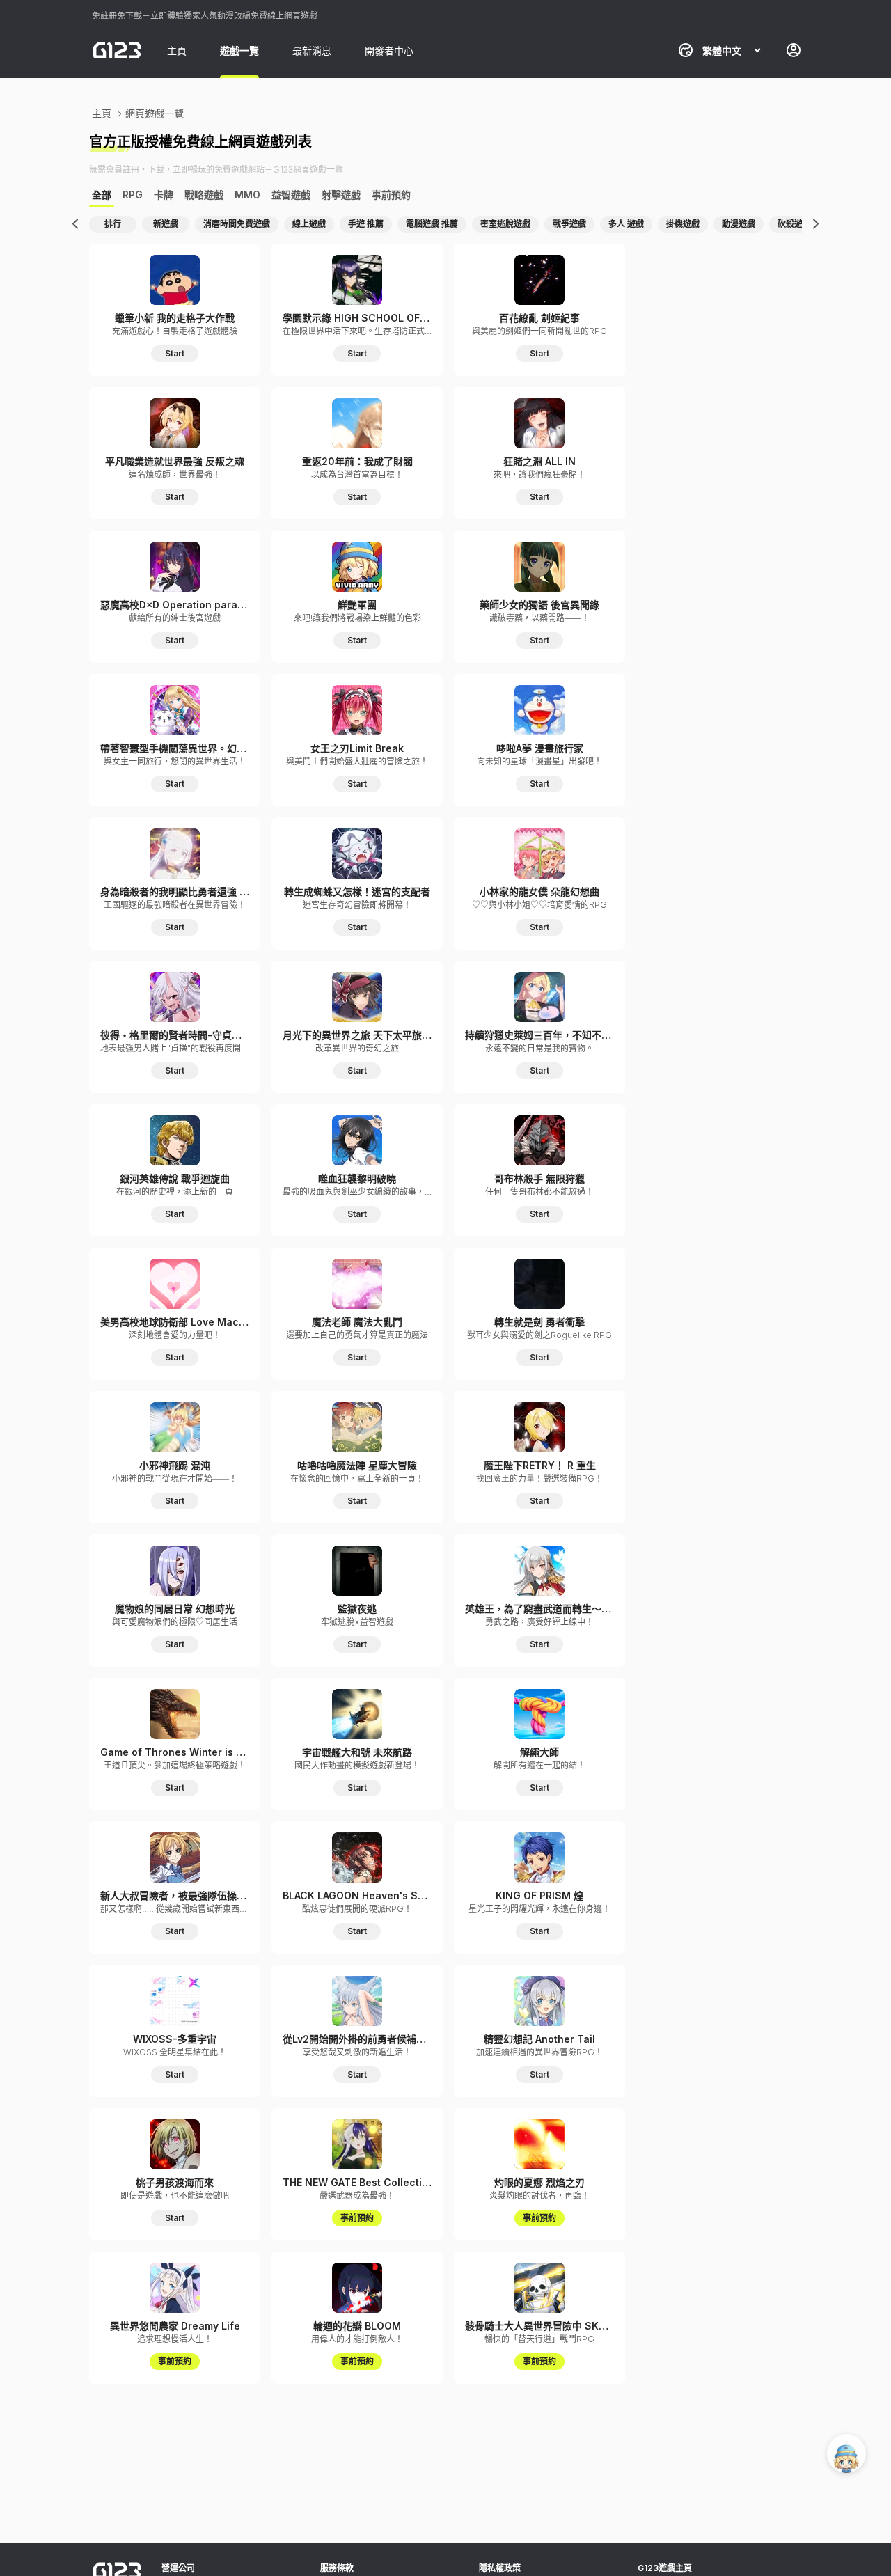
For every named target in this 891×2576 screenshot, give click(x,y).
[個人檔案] (794, 50)
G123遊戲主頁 (665, 2568)
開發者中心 (389, 50)
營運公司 (178, 2568)
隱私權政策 (500, 2568)
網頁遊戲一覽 (155, 113)
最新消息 (312, 50)
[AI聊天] (846, 2453)
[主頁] (117, 50)
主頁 (177, 50)
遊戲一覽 (239, 50)
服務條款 (337, 2568)
